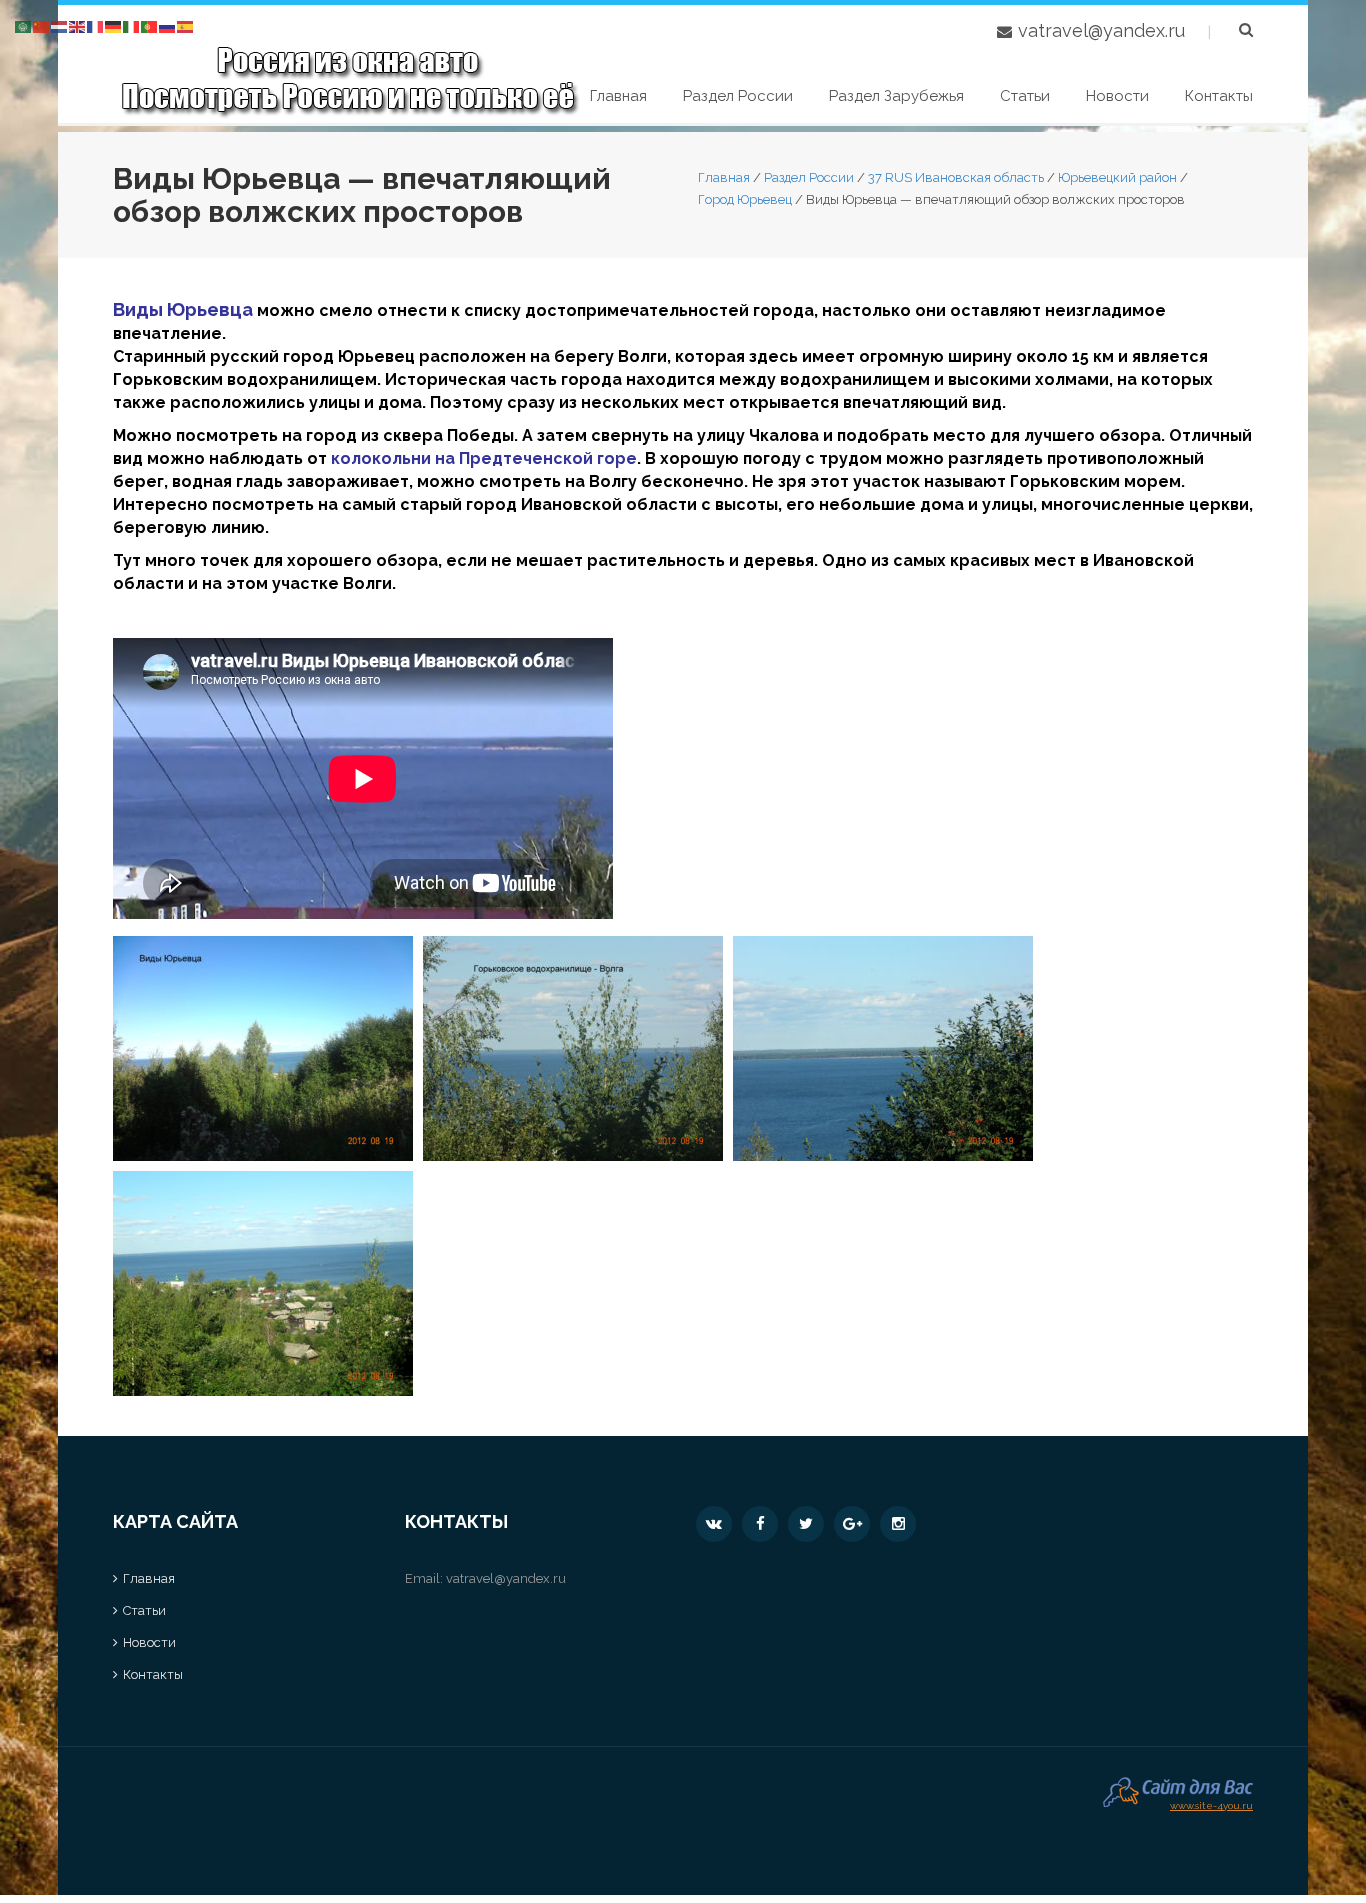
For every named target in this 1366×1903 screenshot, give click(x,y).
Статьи (1025, 96)
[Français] (96, 25)
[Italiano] (132, 25)
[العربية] (24, 25)
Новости (1117, 96)
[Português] (150, 25)
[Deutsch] (114, 25)
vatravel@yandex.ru (1101, 30)
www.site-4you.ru (1211, 1803)
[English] (78, 25)
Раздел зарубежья (896, 96)
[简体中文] (42, 25)
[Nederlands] (60, 25)
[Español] (186, 25)
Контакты (1219, 96)
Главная (618, 96)
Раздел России (738, 96)
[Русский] (168, 25)
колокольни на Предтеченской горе (484, 458)
